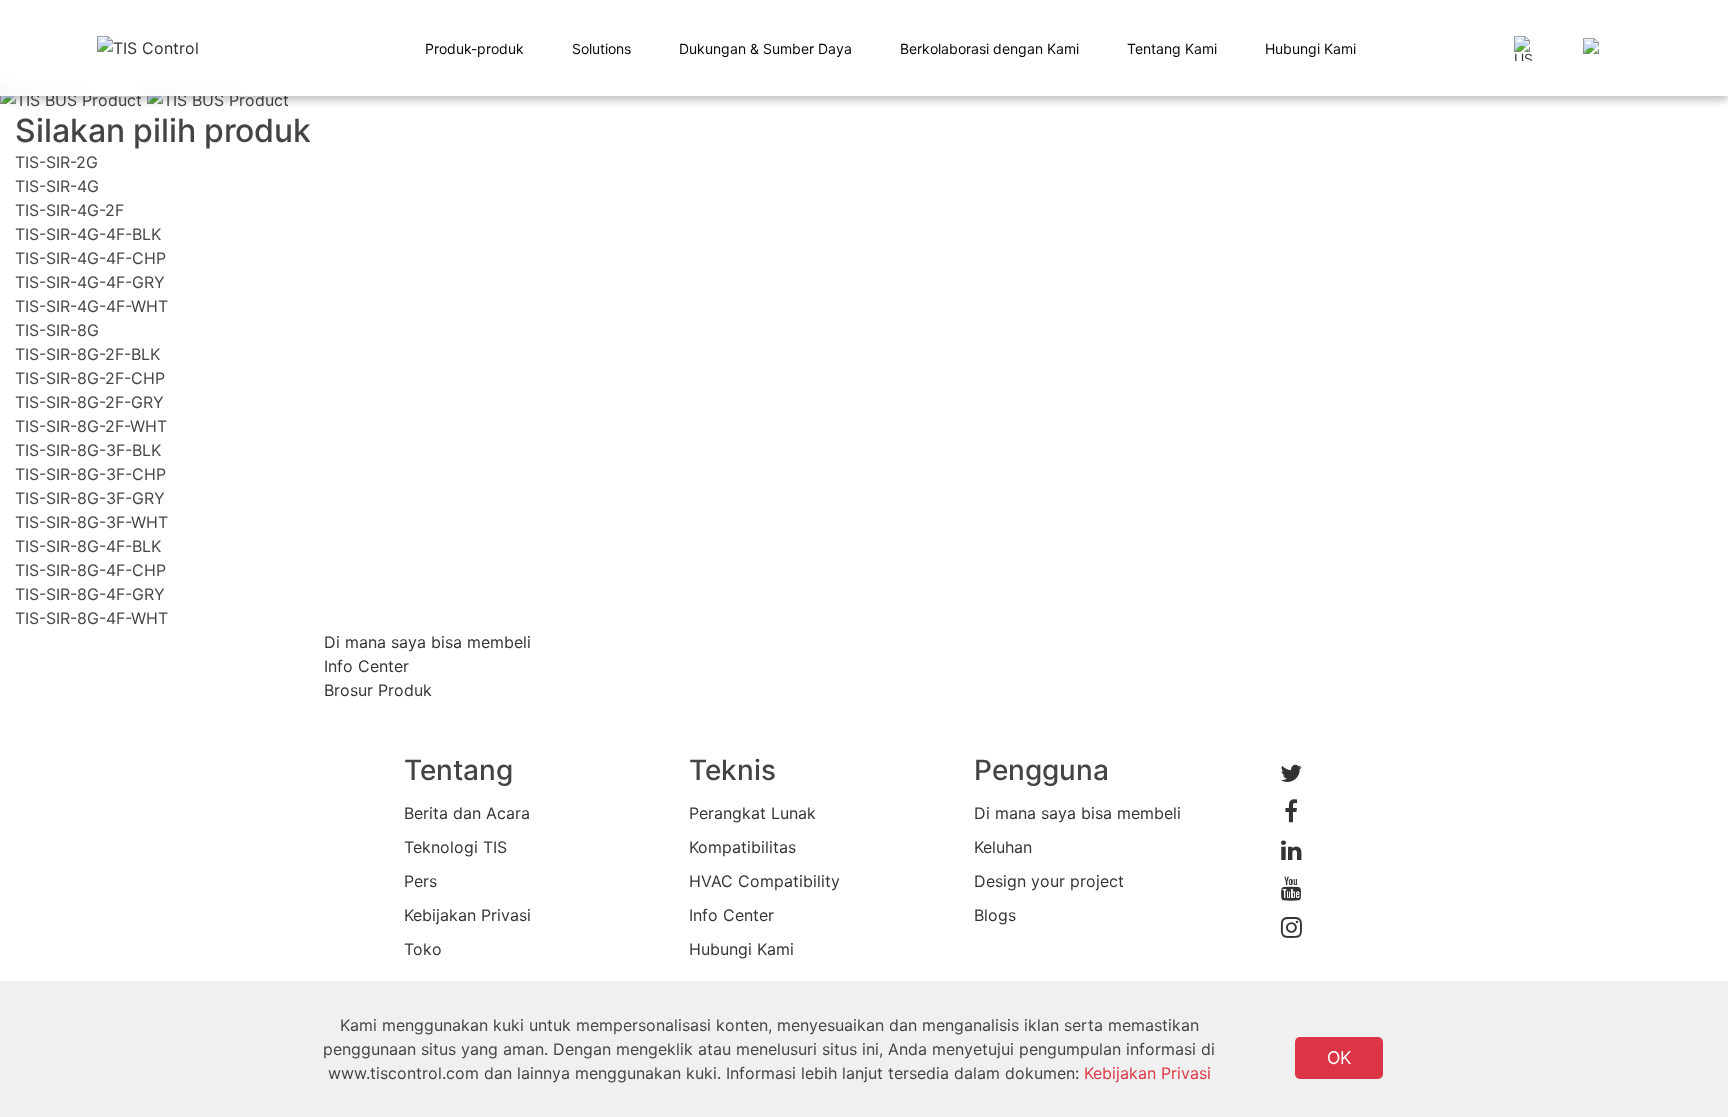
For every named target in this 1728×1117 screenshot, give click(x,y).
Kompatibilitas (742, 847)
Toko (423, 949)
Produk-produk (474, 48)
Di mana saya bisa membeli (1077, 813)
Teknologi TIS (455, 847)
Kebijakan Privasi (467, 915)
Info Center (731, 915)
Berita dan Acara (467, 813)
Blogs (995, 915)
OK (1339, 1057)
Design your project (1049, 881)
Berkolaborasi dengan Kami (989, 48)
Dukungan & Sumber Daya (765, 48)
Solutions (601, 48)
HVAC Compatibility (764, 881)
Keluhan (1003, 847)
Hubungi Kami (1310, 48)
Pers (420, 881)
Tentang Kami (1172, 48)
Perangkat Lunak (752, 813)
